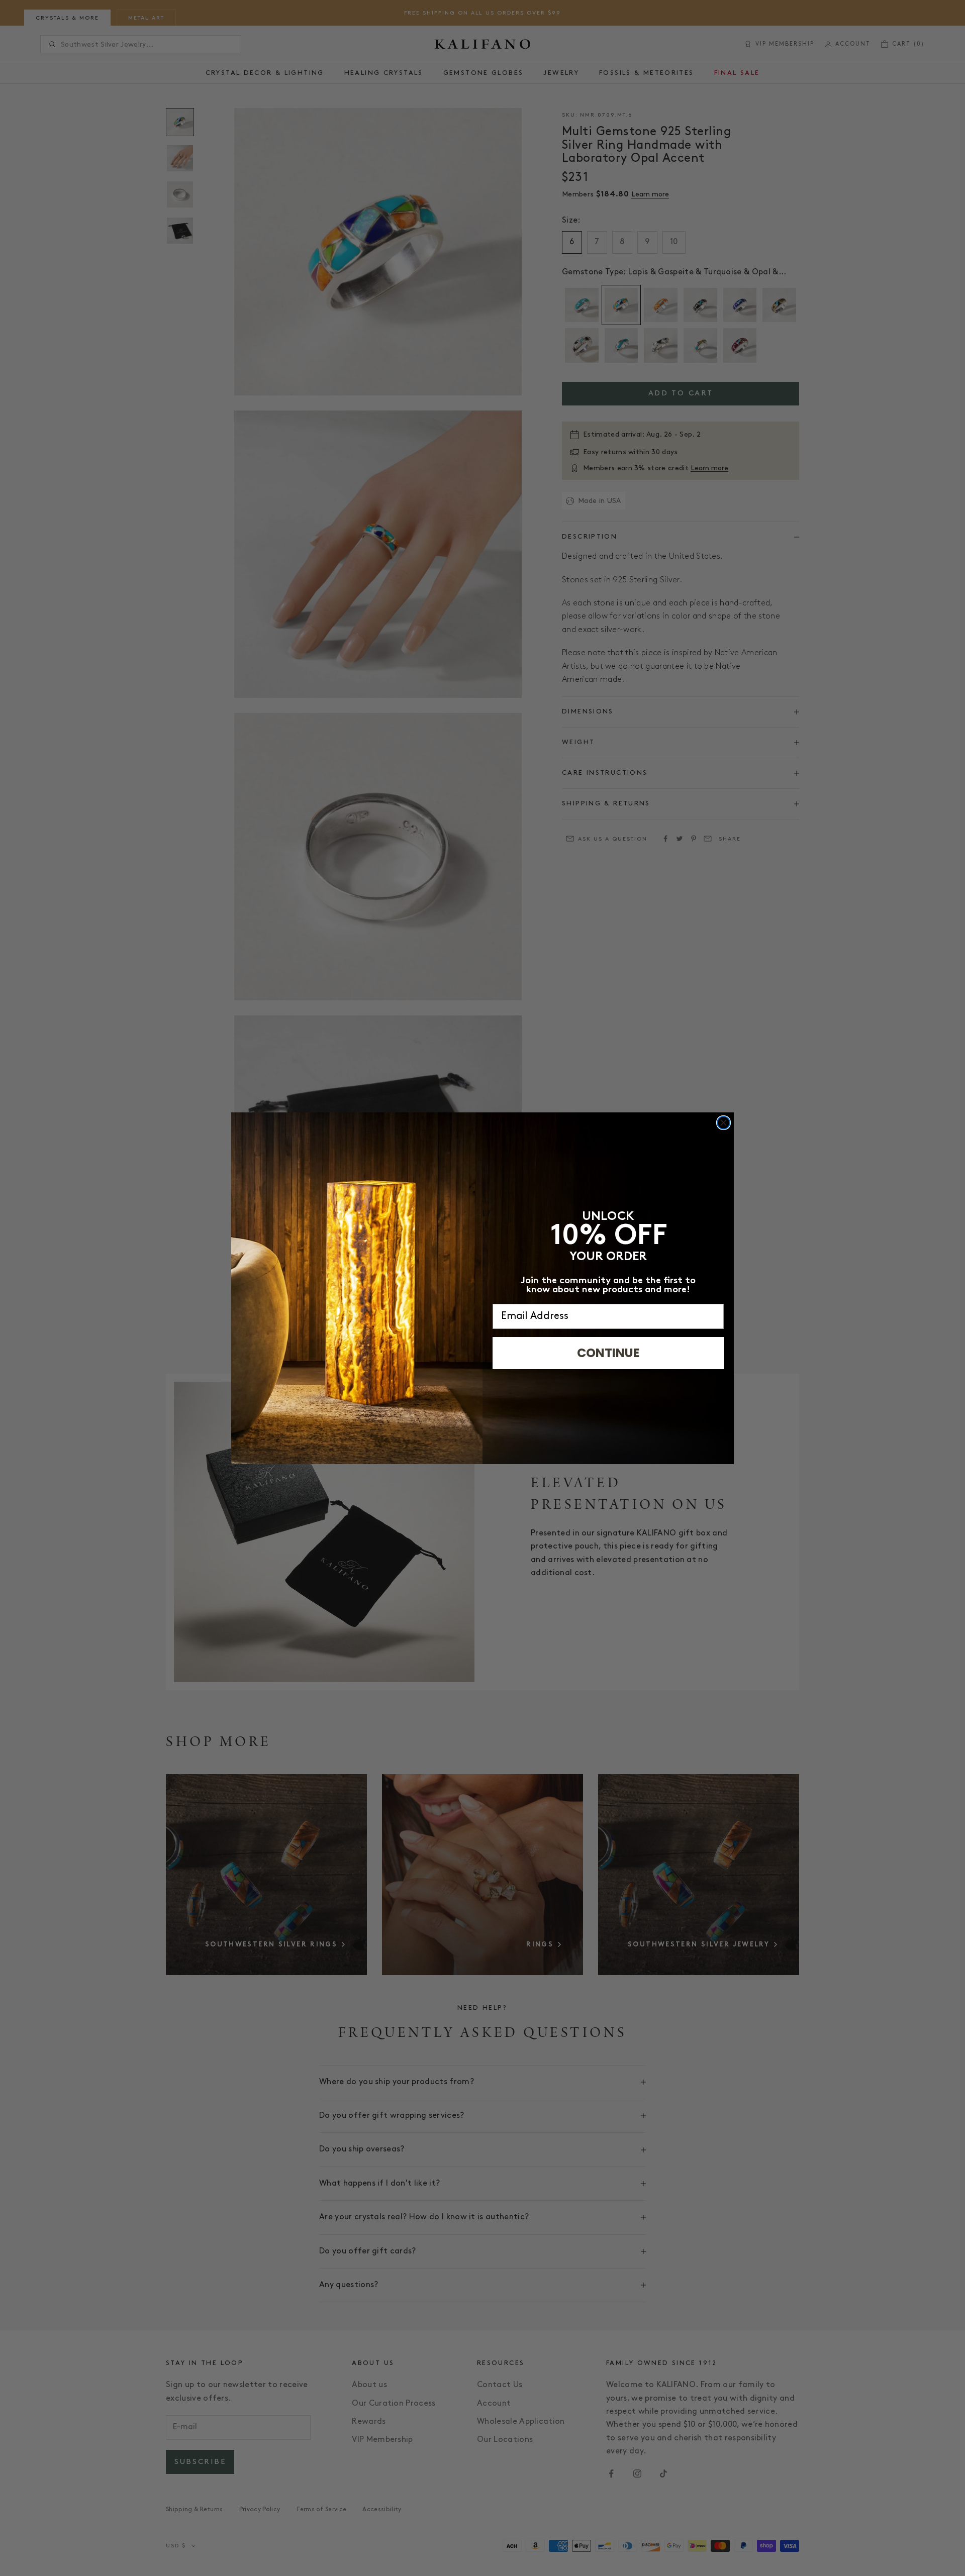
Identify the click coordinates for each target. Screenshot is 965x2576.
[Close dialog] (723, 1123)
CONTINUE (608, 1353)
